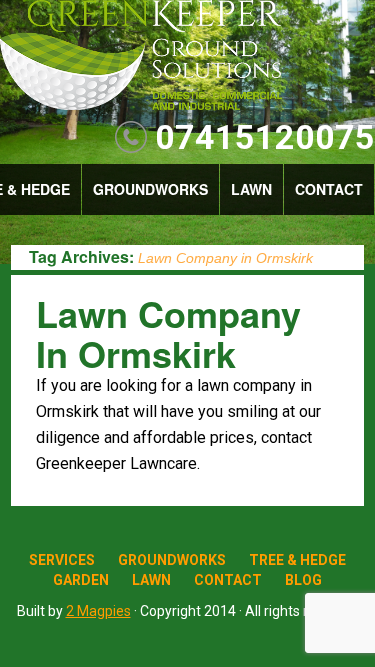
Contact (329, 189)
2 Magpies (98, 611)
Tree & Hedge (297, 560)
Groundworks (150, 189)
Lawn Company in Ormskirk (168, 333)
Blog (303, 580)
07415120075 (265, 137)
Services (62, 560)
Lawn (251, 189)
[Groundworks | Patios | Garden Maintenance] (140, 57)
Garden (81, 580)
